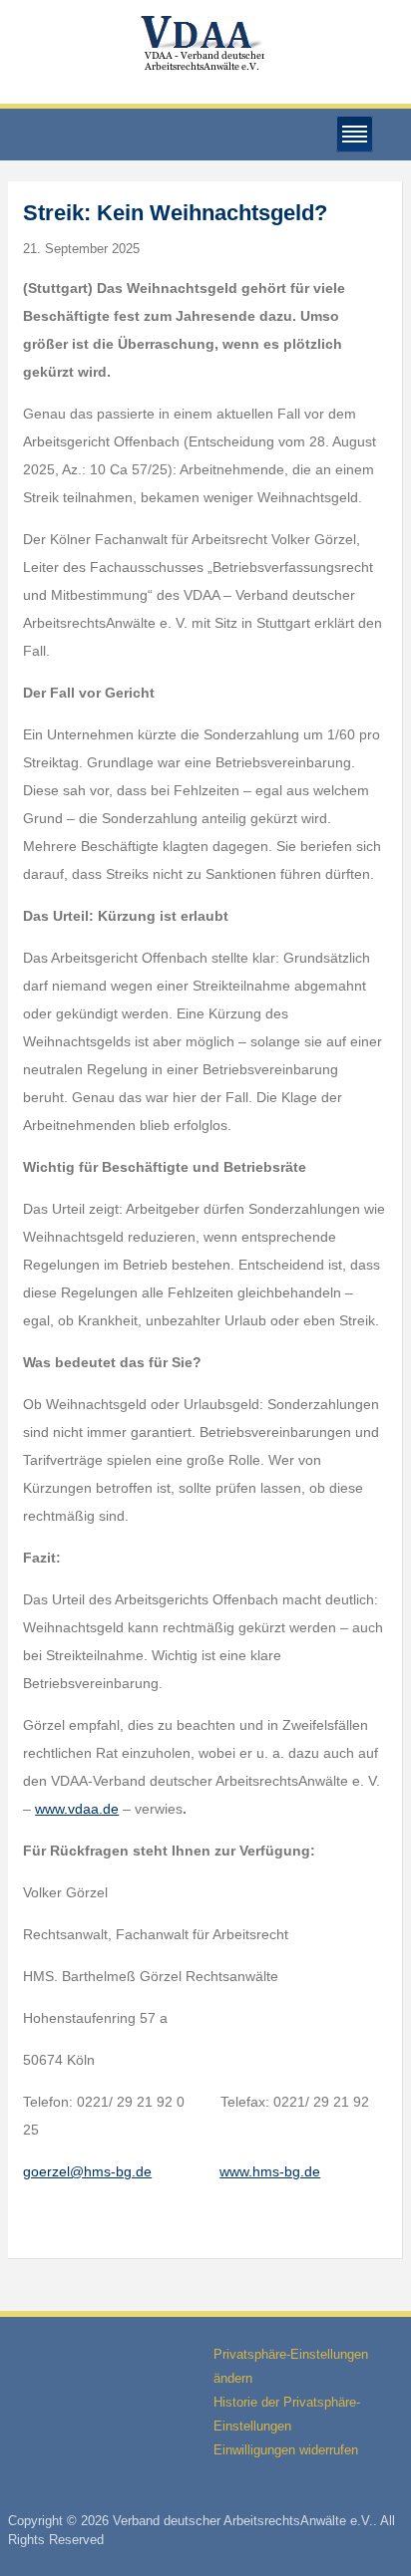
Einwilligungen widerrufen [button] (286, 2450)
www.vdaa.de (77, 1809)
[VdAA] (205, 43)
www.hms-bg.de (270, 2171)
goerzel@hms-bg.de (87, 2171)
